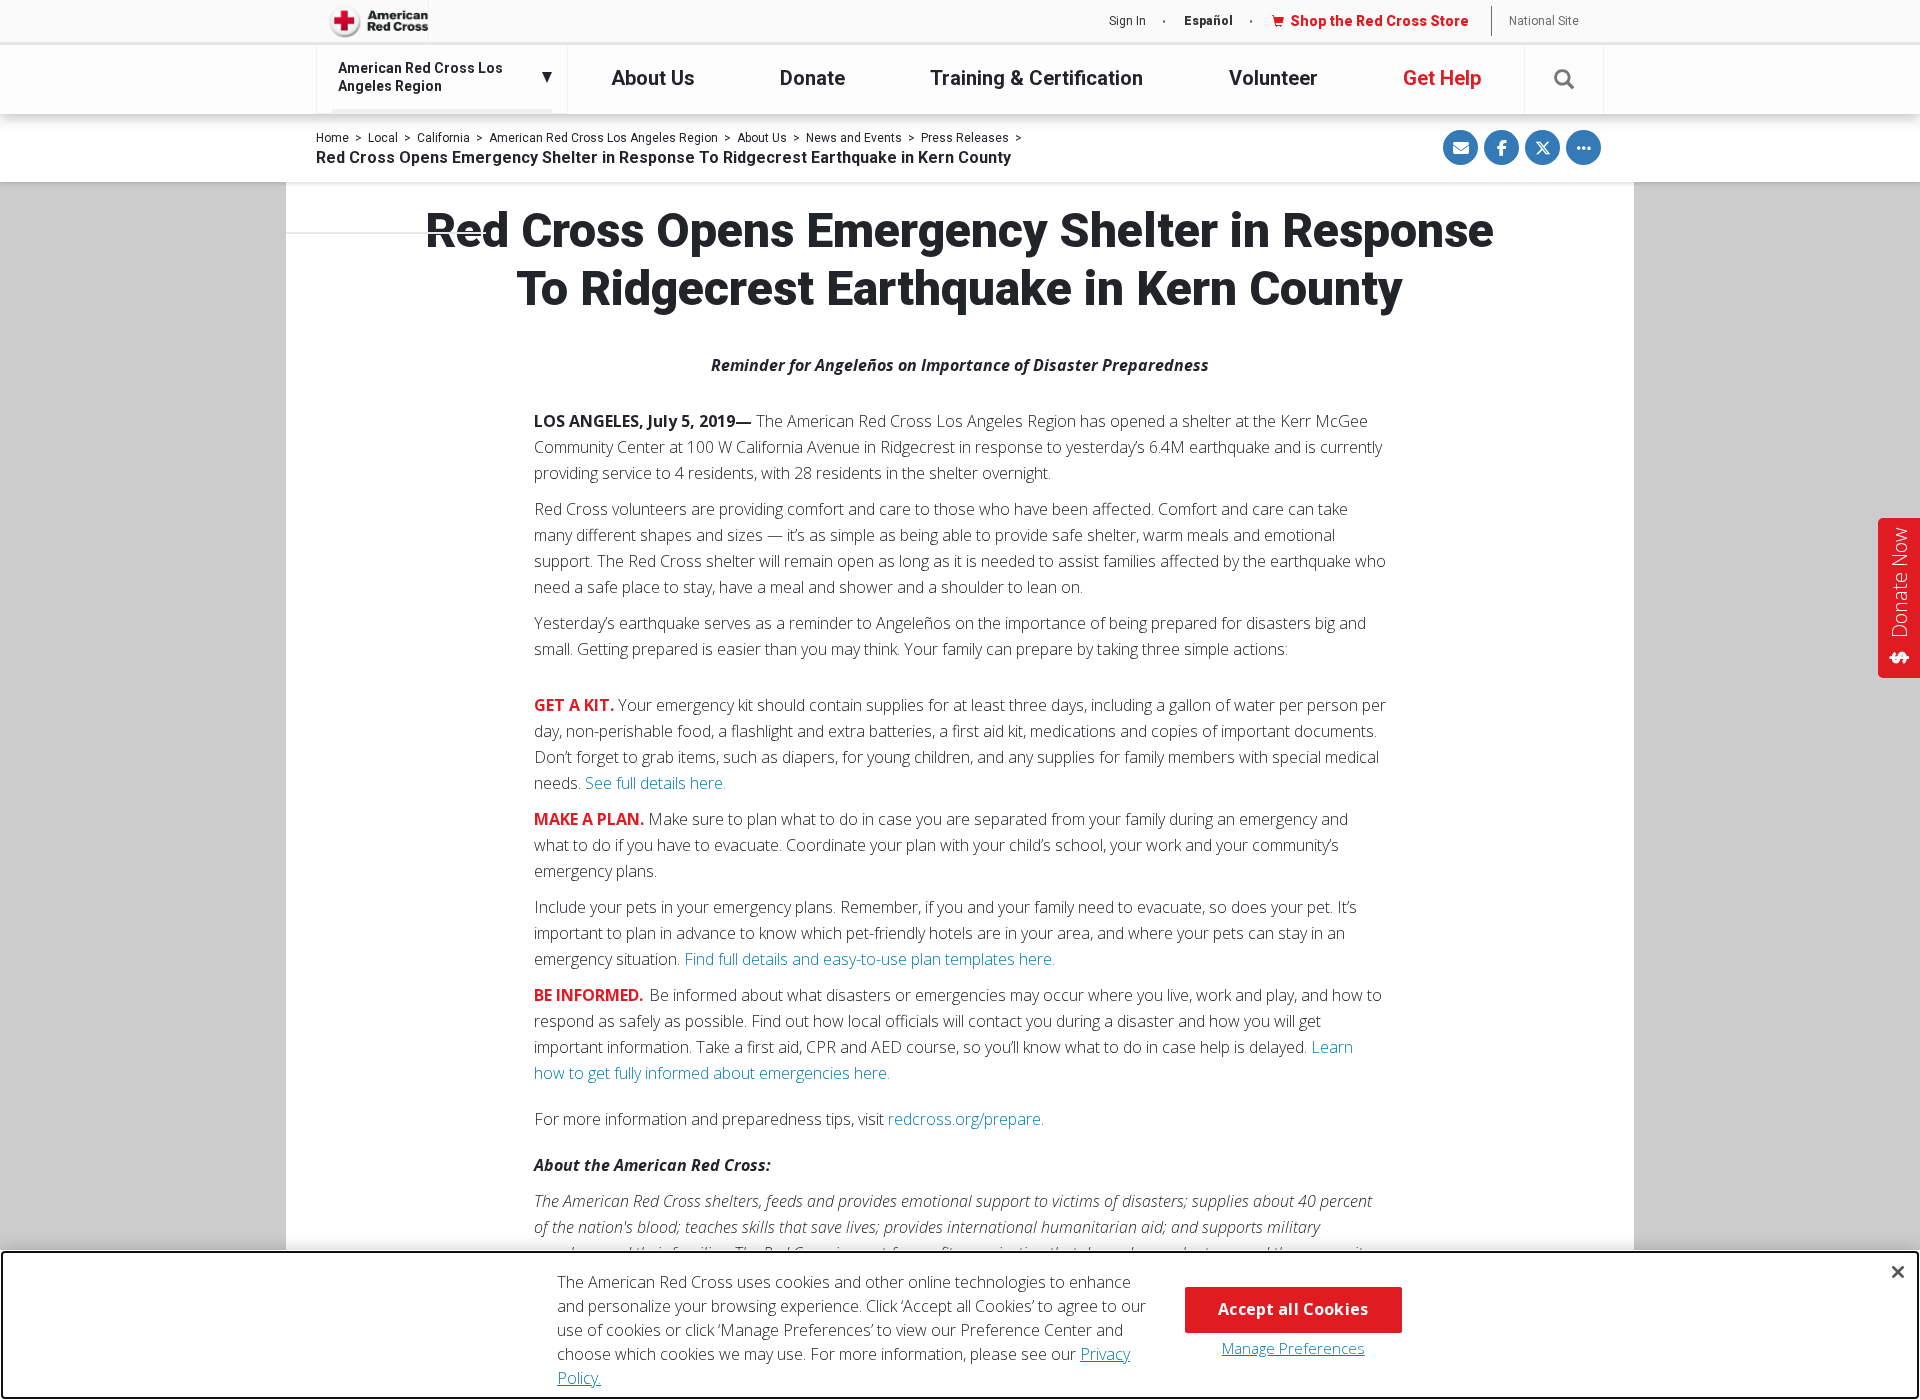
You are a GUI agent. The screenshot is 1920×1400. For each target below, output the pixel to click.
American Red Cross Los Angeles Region (603, 138)
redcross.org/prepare (964, 1119)
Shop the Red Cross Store (1379, 21)
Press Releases (965, 138)
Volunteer (1273, 78)
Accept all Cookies (1293, 1309)
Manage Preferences (1293, 1348)
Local (383, 138)
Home (332, 138)
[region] (960, 1325)
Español (1208, 21)
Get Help (1442, 78)
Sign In (1127, 21)
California (443, 138)
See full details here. (655, 783)
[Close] (1898, 1272)
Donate (812, 78)
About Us (653, 78)
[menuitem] (437, 77)
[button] (1564, 79)
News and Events (854, 138)
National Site (1544, 21)
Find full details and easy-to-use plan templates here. (869, 959)
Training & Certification (1036, 78)
